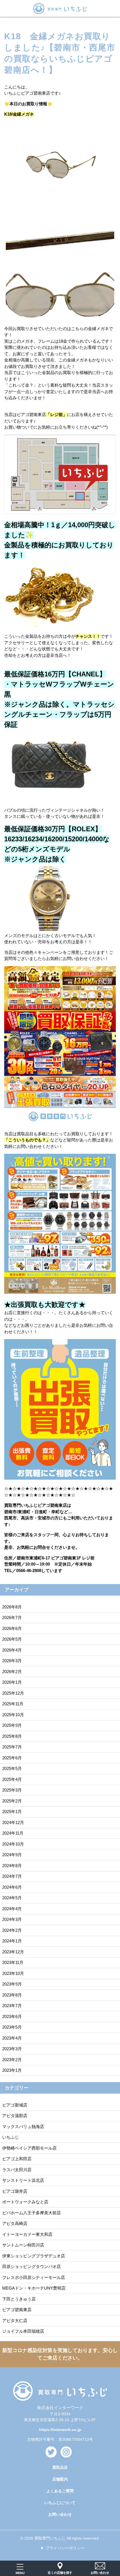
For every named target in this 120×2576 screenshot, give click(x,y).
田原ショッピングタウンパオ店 (32, 2266)
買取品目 (60, 2467)
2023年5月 (12, 2027)
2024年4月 (12, 1909)
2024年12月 (13, 1822)
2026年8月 (12, 1607)
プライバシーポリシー (65, 2548)
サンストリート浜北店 (23, 2180)
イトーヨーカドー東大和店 (27, 2234)
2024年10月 (13, 1844)
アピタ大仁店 (15, 2321)
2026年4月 (12, 1650)
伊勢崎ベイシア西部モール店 (29, 2148)
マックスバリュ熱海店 (23, 2127)
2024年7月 (12, 1876)
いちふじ (11, 2137)
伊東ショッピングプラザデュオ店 (34, 2256)
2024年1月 (12, 1941)
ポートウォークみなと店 (25, 2202)
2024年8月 (12, 1866)
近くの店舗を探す (60, 2573)
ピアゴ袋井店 (15, 2191)
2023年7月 (12, 2006)
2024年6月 (12, 1887)
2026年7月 (12, 1618)
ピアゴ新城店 (15, 2105)
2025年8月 (12, 1736)
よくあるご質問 (60, 2491)
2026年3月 (12, 1661)
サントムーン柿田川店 (23, 2245)
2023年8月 (12, 1995)
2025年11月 (13, 1704)
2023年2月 (12, 2060)
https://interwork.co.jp (60, 2430)
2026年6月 (12, 1628)
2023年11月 (13, 1962)
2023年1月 (12, 2070)
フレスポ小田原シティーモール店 (34, 2277)
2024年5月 (12, 1898)
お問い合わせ (60, 2514)
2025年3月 (12, 1790)
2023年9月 (12, 1984)
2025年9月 (12, 1725)
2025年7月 (12, 1747)
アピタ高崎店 (15, 2223)
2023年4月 (12, 2038)
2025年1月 (12, 1812)
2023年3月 (12, 2049)
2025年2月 (12, 1801)
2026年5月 (12, 1639)
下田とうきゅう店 (19, 2299)
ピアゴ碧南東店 (17, 2310)
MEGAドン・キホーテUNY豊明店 (34, 2288)
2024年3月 (12, 1919)
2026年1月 (12, 1682)
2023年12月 (13, 1952)
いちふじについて (60, 2503)
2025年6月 (12, 1758)
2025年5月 (12, 1768)
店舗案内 (60, 2479)
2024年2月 (12, 1930)
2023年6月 (12, 2016)
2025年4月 (12, 1779)
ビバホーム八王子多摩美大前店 (32, 2213)
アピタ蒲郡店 (15, 2116)
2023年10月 (13, 1973)
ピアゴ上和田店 (17, 2159)
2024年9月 (12, 1855)
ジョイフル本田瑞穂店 (23, 2331)
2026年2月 (12, 1672)
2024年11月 (13, 1833)
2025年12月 (13, 1693)
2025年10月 (13, 1715)
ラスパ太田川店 (17, 2170)
